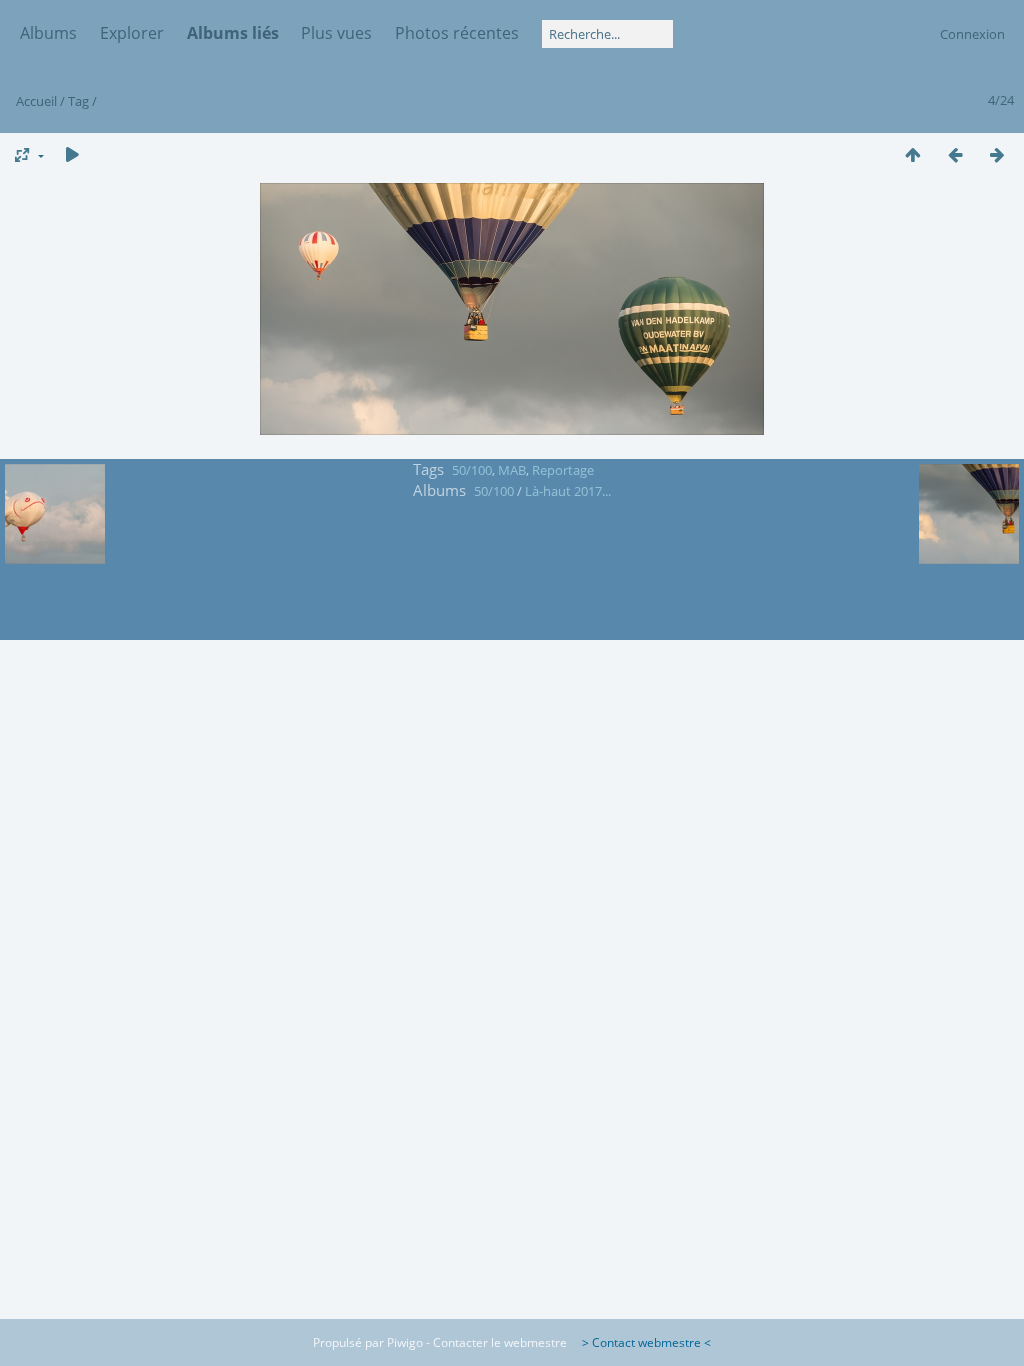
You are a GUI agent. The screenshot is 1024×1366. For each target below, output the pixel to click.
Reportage (563, 470)
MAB (512, 470)
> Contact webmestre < (640, 1342)
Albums (48, 33)
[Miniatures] (913, 154)
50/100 (472, 470)
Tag (78, 101)
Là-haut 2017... (568, 491)
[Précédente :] (955, 154)
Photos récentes (457, 33)
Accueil (36, 101)
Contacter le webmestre (500, 1342)
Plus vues (336, 33)
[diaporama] (72, 154)
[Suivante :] (997, 154)
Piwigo (405, 1342)
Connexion (972, 34)
